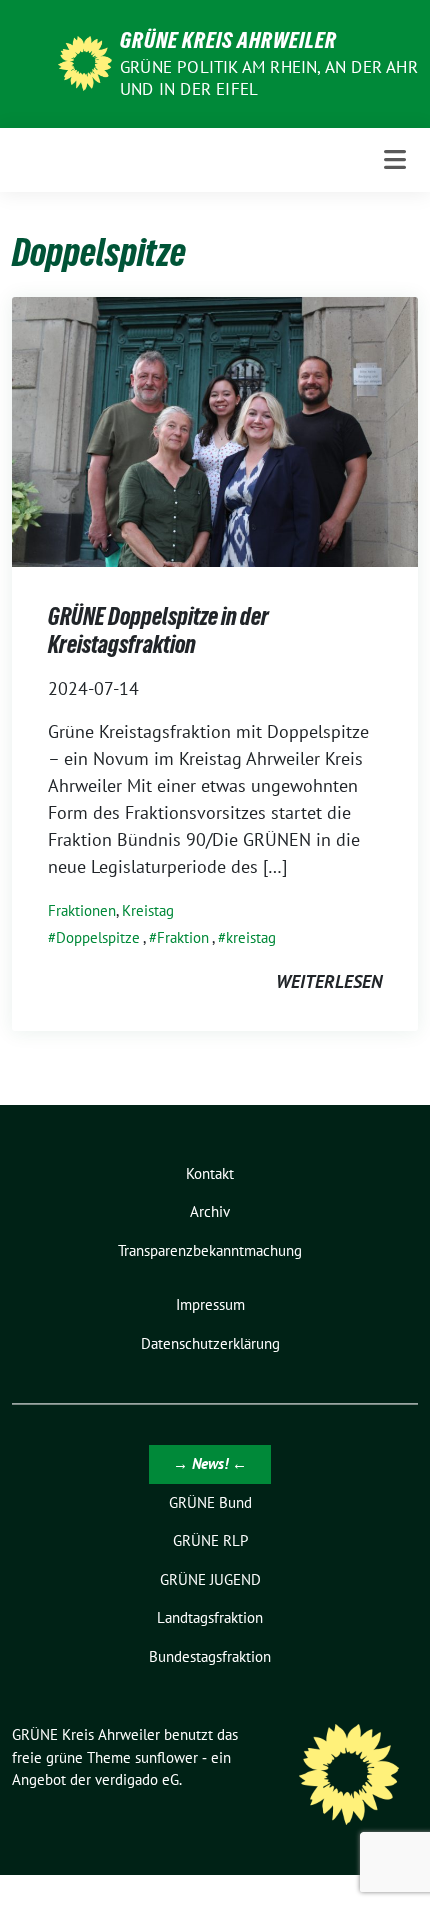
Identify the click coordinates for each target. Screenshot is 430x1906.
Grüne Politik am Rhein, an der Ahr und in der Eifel (269, 78)
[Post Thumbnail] (215, 430)
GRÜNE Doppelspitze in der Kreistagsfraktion (158, 630)
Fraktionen (82, 910)
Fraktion (183, 937)
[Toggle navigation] (395, 159)
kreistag (251, 937)
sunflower (166, 1757)
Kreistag (148, 910)
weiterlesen (329, 981)
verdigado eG (137, 1779)
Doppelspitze (98, 937)
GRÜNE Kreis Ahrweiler (228, 40)
